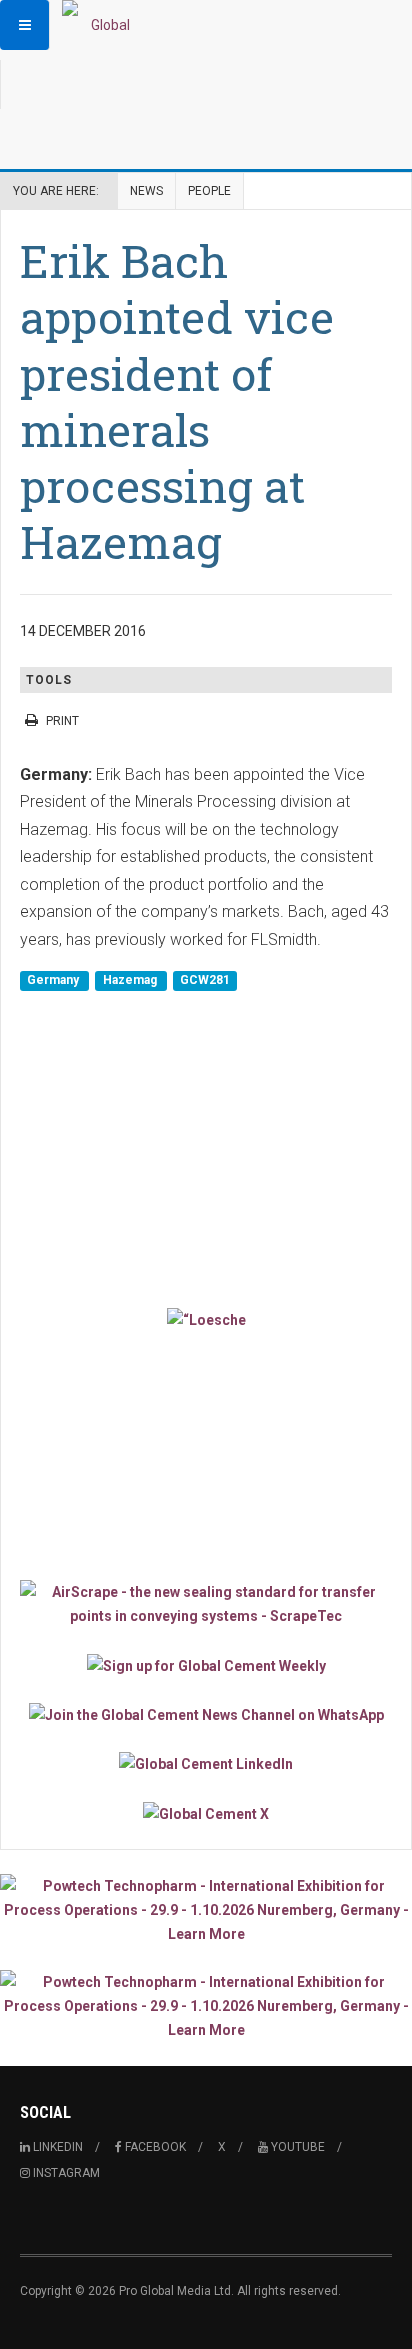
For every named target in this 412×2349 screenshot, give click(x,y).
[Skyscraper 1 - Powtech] (206, 1910)
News (146, 191)
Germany (54, 980)
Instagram (65, 2173)
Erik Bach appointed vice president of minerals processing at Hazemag (177, 401)
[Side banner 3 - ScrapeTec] (206, 1604)
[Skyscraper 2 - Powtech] (206, 2006)
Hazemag (131, 980)
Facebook (154, 2147)
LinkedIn (56, 2147)
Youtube (296, 2147)
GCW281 (205, 980)
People (209, 191)
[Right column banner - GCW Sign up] (206, 1664)
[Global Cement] (102, 25)
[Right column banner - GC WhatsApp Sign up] (206, 1714)
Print (62, 721)
